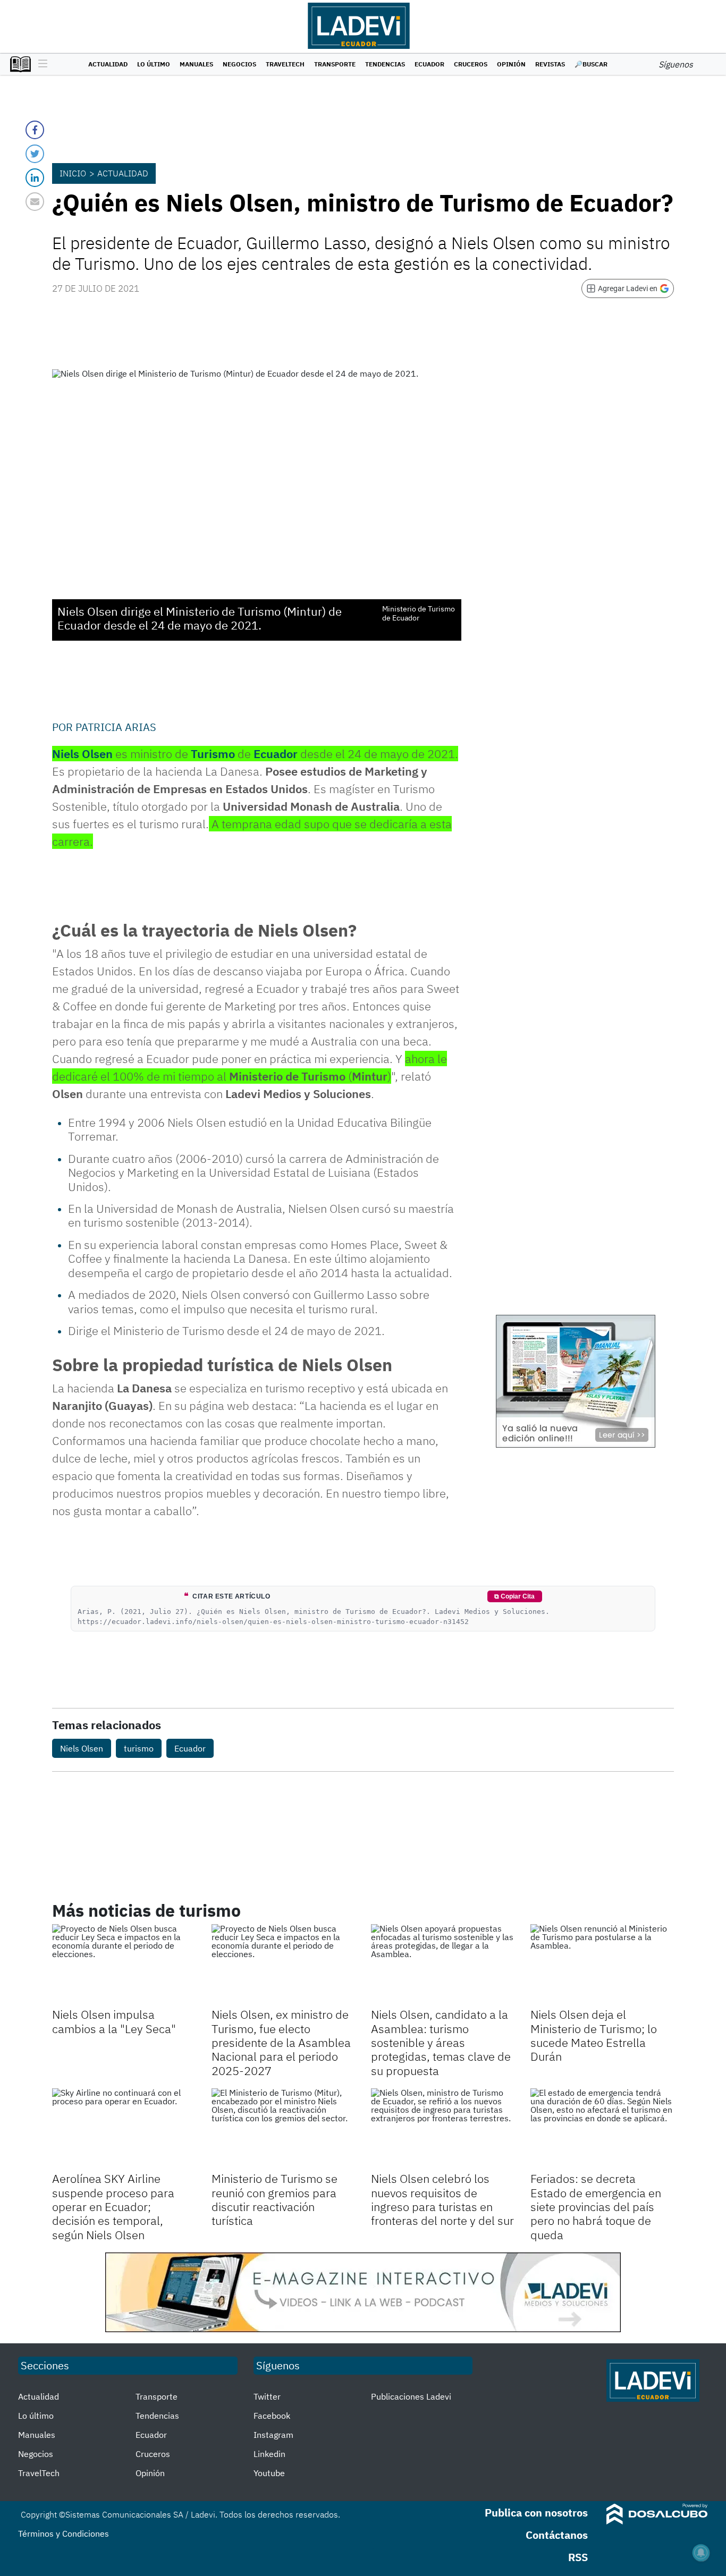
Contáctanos (557, 2535)
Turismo (213, 754)
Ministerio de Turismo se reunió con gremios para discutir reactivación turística (275, 2199)
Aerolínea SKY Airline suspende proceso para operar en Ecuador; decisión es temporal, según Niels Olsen (113, 2207)
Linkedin (269, 2454)
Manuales (196, 64)
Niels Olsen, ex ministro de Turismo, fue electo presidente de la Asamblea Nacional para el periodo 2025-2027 (281, 2042)
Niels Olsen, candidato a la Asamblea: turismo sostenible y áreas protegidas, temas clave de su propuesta (441, 2042)
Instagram (273, 2435)
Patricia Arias (116, 727)
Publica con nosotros (536, 2513)
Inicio (73, 173)
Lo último (154, 64)
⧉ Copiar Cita (514, 1596)
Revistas (550, 64)
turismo (139, 1748)
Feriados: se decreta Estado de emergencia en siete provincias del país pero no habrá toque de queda (596, 2207)
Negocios (239, 64)
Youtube (269, 2473)
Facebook (272, 2416)
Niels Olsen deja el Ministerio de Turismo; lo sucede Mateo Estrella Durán (594, 2035)
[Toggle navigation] (40, 64)
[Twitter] (35, 154)
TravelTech (285, 64)
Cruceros (471, 64)
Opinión (511, 64)
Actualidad (108, 64)
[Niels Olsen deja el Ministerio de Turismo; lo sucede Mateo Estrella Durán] (602, 1965)
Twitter (267, 2396)
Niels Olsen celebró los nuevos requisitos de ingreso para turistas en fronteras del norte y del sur (442, 2199)
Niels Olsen (82, 1748)
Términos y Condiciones (64, 2534)
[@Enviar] (35, 202)
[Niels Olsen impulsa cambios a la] (124, 1965)
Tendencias (385, 64)
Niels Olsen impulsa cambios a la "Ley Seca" (114, 2021)
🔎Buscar (591, 64)
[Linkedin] (35, 178)
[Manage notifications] (701, 2553)
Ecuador (429, 64)
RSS (578, 2557)
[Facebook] (35, 130)
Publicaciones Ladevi (411, 2396)
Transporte (335, 64)
